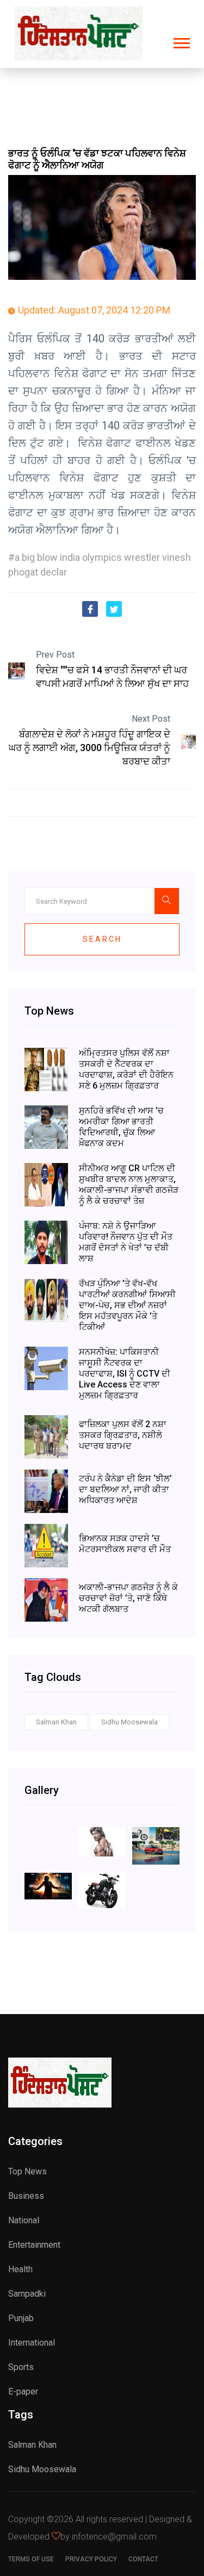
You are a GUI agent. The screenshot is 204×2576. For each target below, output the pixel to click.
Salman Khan (56, 1722)
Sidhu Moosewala (129, 1722)
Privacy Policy (91, 2559)
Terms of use (31, 2559)
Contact (143, 2559)
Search (102, 939)
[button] (181, 41)
